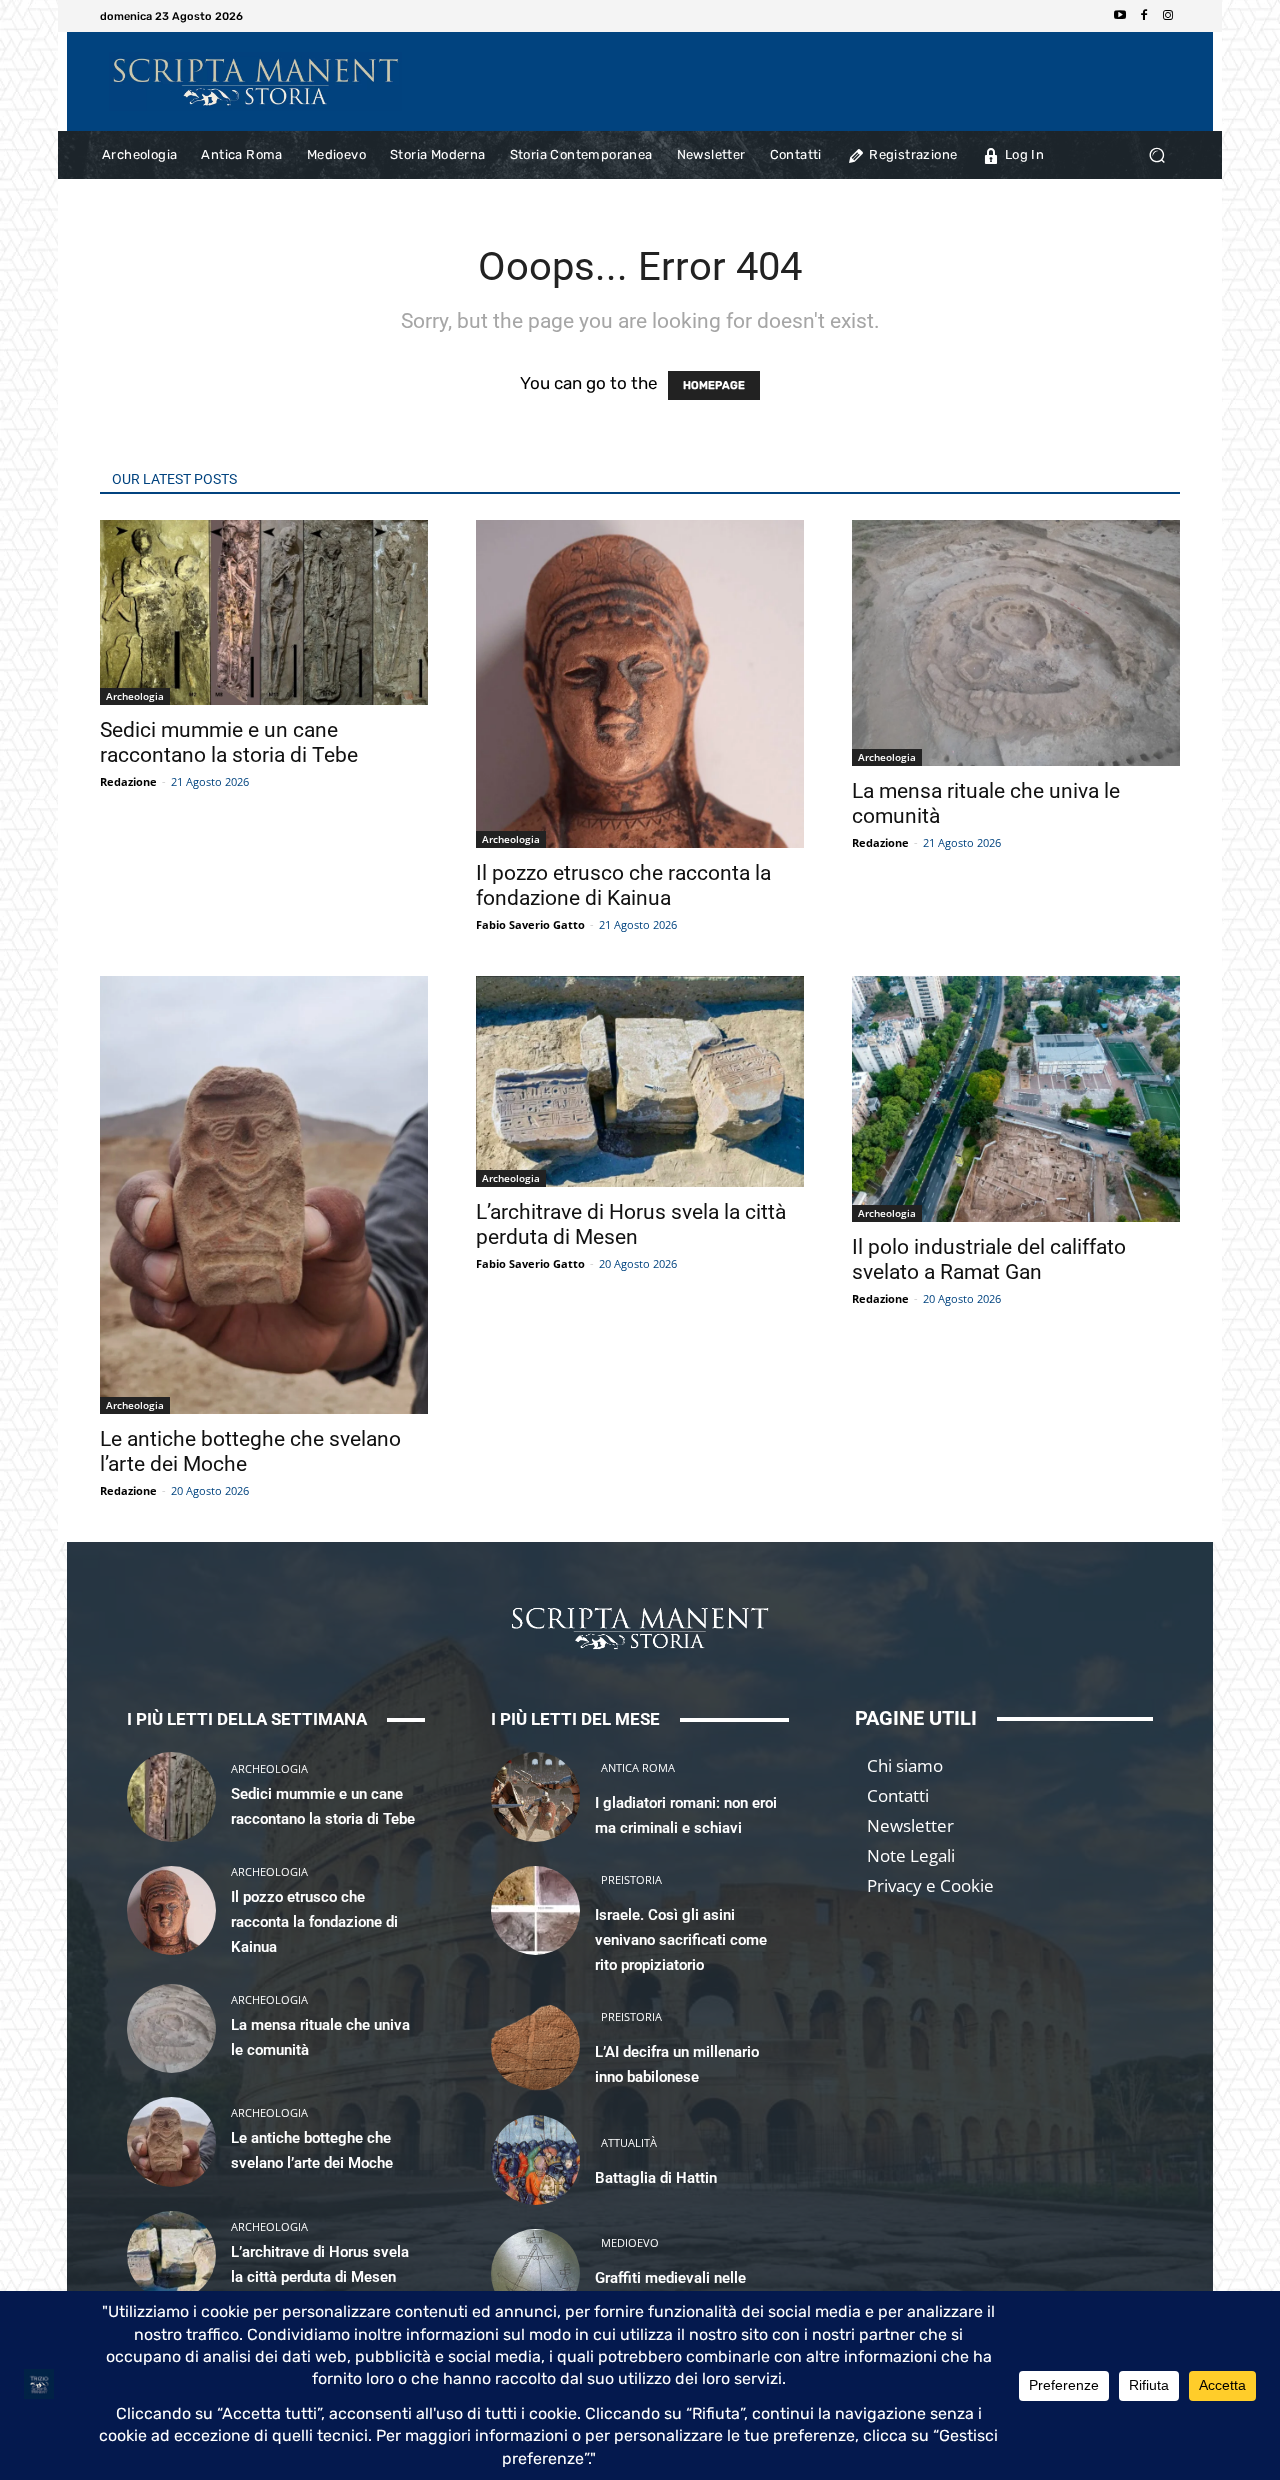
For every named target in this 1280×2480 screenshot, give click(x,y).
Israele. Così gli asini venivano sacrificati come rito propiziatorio (681, 1940)
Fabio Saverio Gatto (530, 924)
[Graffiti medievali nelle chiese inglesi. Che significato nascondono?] (535, 2273)
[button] (1156, 155)
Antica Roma (638, 1767)
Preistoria (631, 1879)
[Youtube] (1120, 16)
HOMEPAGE (714, 385)
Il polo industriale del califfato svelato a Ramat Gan (989, 1259)
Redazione (128, 781)
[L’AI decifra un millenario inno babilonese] (535, 2046)
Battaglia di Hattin (656, 2178)
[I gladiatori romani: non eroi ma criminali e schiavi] (535, 1796)
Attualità (629, 2142)
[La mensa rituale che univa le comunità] (171, 2028)
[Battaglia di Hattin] (535, 2159)
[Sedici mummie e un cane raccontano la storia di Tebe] (171, 1796)
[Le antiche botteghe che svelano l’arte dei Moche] (171, 2141)
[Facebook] (1144, 16)
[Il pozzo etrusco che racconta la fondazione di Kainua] (171, 1910)
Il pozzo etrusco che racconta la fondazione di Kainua (623, 885)
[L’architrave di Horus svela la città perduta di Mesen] (171, 2255)
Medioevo (630, 2242)
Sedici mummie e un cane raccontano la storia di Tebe (229, 742)
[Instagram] (1168, 16)
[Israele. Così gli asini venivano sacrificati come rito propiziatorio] (535, 1910)
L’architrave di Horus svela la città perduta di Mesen (631, 1224)
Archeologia (135, 696)
